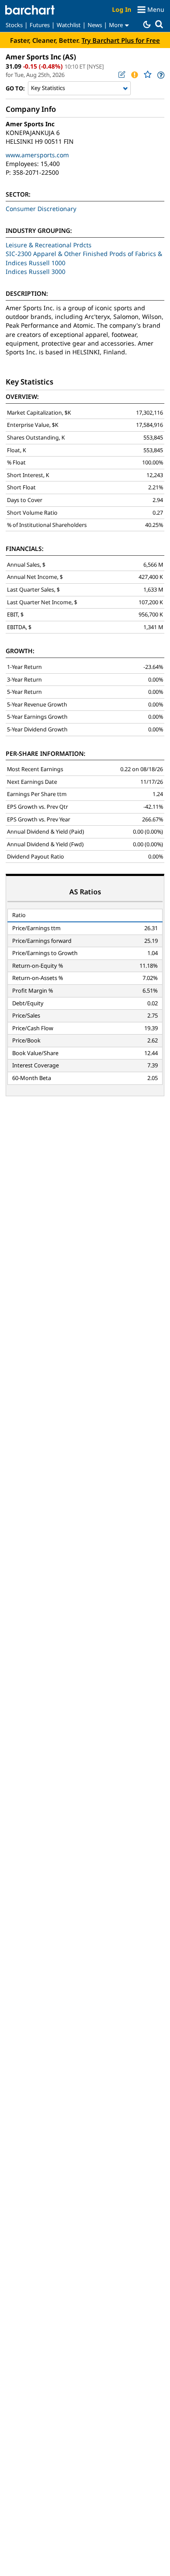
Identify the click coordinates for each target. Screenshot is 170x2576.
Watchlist (69, 25)
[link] (160, 75)
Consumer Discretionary (41, 209)
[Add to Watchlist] (147, 74)
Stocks (14, 25)
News (95, 25)
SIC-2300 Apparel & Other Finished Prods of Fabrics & (84, 254)
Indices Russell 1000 (36, 263)
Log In (122, 9)
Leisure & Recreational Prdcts (49, 245)
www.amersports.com (37, 155)
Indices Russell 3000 (36, 272)
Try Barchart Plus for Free (121, 40)
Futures (40, 25)
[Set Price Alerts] (134, 75)
